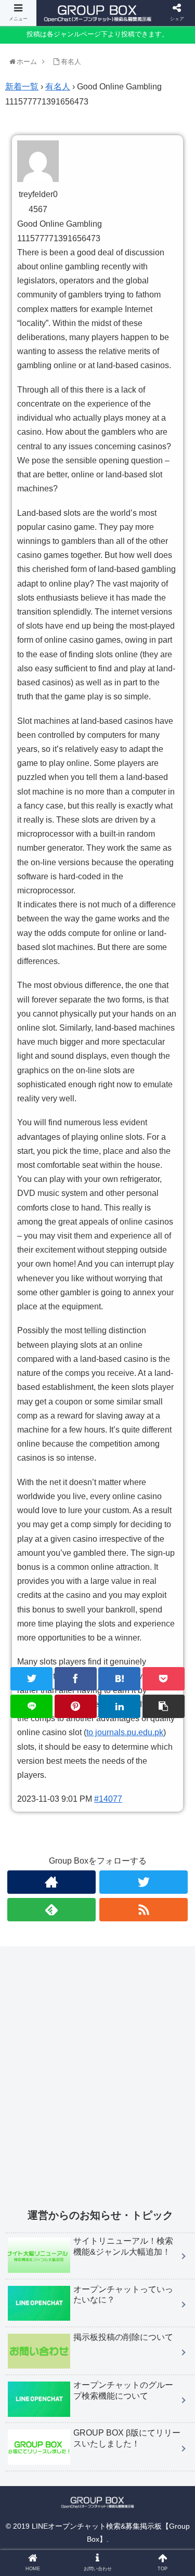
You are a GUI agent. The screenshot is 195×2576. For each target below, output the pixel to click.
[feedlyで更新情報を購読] (51, 1910)
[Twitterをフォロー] (144, 1882)
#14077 (108, 1799)
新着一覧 (22, 87)
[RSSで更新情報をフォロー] (144, 1910)
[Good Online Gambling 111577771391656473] (119, 1679)
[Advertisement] (97, 2083)
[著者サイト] (51, 1882)
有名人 (58, 87)
